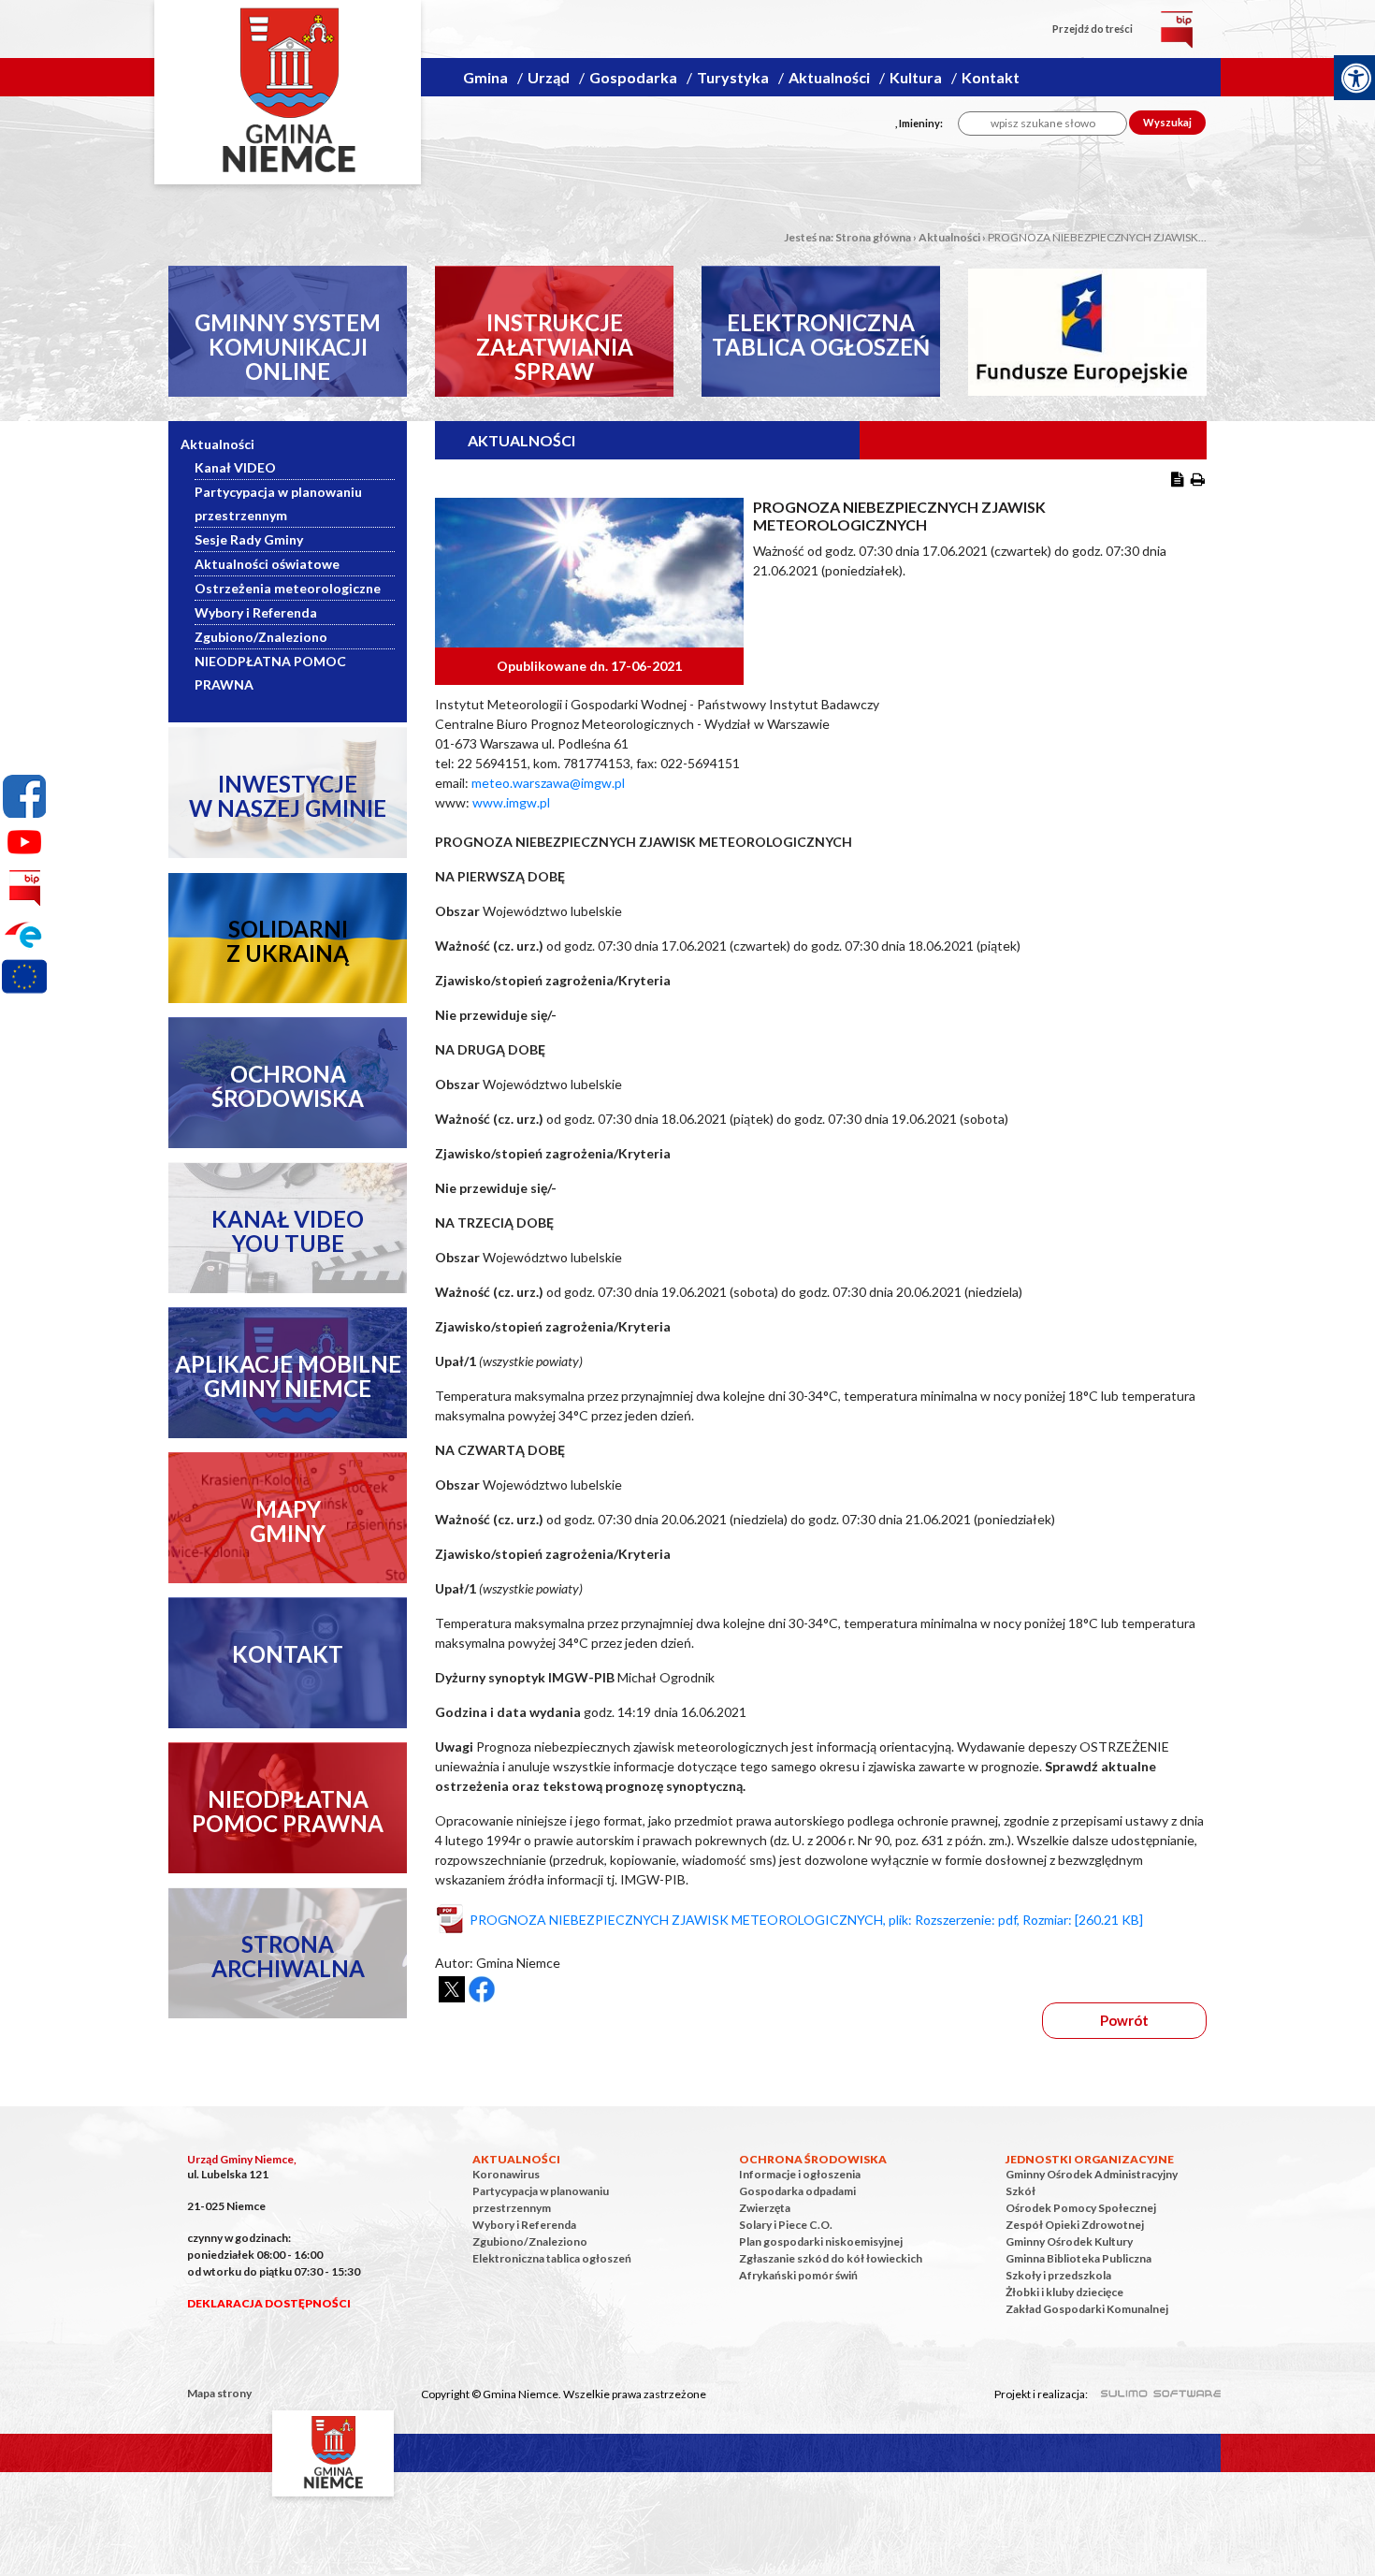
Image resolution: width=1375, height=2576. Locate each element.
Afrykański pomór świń (798, 2275)
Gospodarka (633, 77)
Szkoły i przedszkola (1058, 2275)
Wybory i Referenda (256, 612)
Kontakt (991, 77)
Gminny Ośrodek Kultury (1069, 2241)
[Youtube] (24, 842)
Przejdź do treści (1093, 29)
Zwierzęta (765, 2208)
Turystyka (733, 77)
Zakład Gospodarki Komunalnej (1087, 2309)
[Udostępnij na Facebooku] (482, 1989)
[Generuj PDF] (1178, 479)
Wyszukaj (1167, 122)
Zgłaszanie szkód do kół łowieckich (831, 2258)
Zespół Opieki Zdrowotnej (1075, 2225)
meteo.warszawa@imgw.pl (548, 783)
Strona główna (873, 237)
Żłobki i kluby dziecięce (1064, 2292)
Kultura (916, 77)
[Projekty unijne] (24, 980)
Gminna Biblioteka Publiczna (1078, 2258)
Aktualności (829, 77)
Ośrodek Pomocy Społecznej (1081, 2208)
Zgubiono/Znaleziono (261, 637)
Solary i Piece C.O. (786, 2225)
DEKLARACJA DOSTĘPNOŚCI (269, 2303)
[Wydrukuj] (1198, 479)
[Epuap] (24, 934)
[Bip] (24, 888)
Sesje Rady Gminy (249, 539)
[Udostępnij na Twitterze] (452, 1989)
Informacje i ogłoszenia (800, 2174)
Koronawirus (506, 2174)
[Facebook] (24, 796)
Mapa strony (219, 2393)
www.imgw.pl (511, 802)
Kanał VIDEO (235, 467)
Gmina (485, 77)
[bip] (1177, 29)
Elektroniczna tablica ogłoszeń (552, 2258)
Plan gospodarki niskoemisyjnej (821, 2241)
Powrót (1124, 2020)
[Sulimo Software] (1151, 2391)
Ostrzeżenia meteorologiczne (288, 588)
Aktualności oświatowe (267, 564)
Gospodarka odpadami (797, 2191)
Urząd (549, 77)
